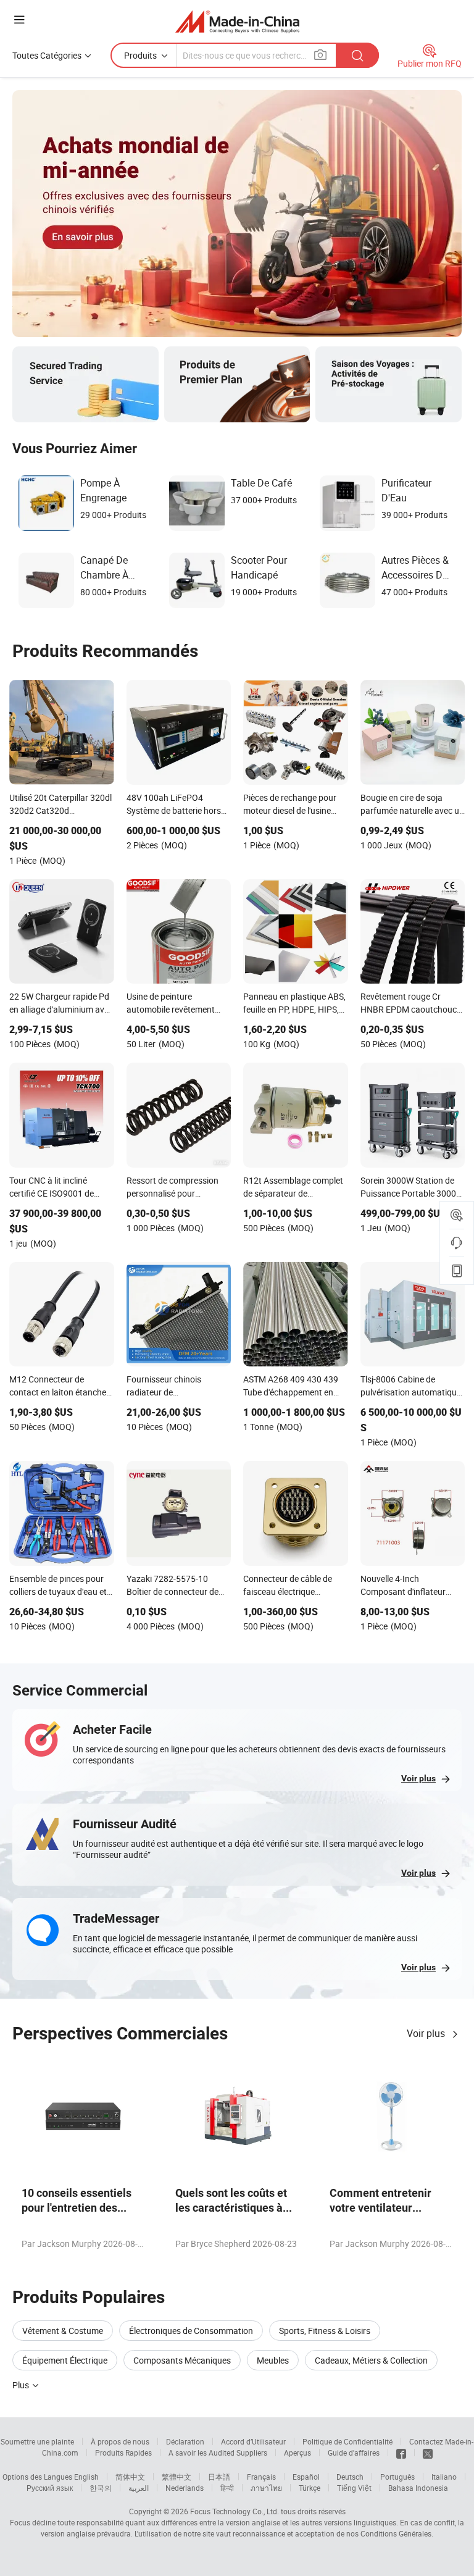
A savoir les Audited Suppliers (218, 2453)
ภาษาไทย (266, 2488)
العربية (139, 2488)
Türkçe (310, 2488)
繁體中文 (177, 2477)
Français (261, 2477)
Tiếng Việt (354, 2488)
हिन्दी (227, 2488)
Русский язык (50, 2488)
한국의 (101, 2488)
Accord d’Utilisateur (253, 2441)
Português (397, 2477)
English (86, 2477)
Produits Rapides (123, 2453)
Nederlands (185, 2488)
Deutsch (350, 2477)
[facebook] (401, 2453)
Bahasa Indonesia (418, 2488)
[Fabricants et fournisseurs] (237, 21)
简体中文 (130, 2477)
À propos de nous (120, 2441)
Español (306, 2477)
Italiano (444, 2477)
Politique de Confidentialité (347, 2441)
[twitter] (428, 2453)
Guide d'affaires (354, 2453)
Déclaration (185, 2441)
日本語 (219, 2477)
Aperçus (297, 2453)
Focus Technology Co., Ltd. (235, 2511)
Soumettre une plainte (37, 2441)
